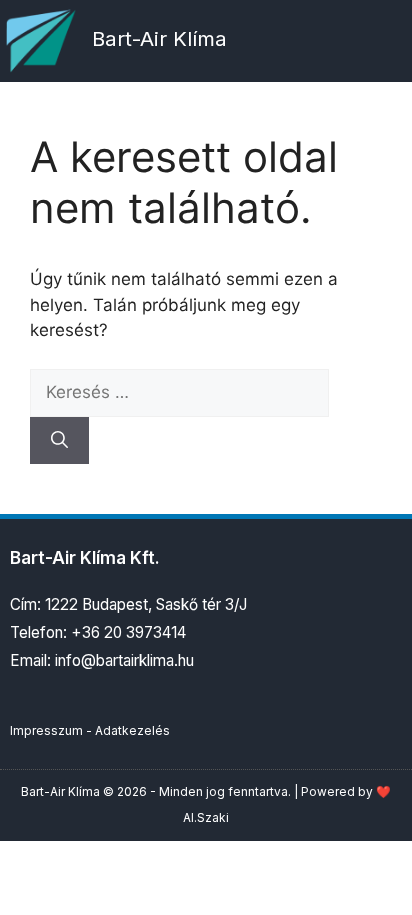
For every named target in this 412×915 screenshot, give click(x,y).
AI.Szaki (206, 817)
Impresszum (46, 730)
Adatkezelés (132, 730)
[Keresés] (59, 441)
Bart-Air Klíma (159, 38)
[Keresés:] (179, 392)
